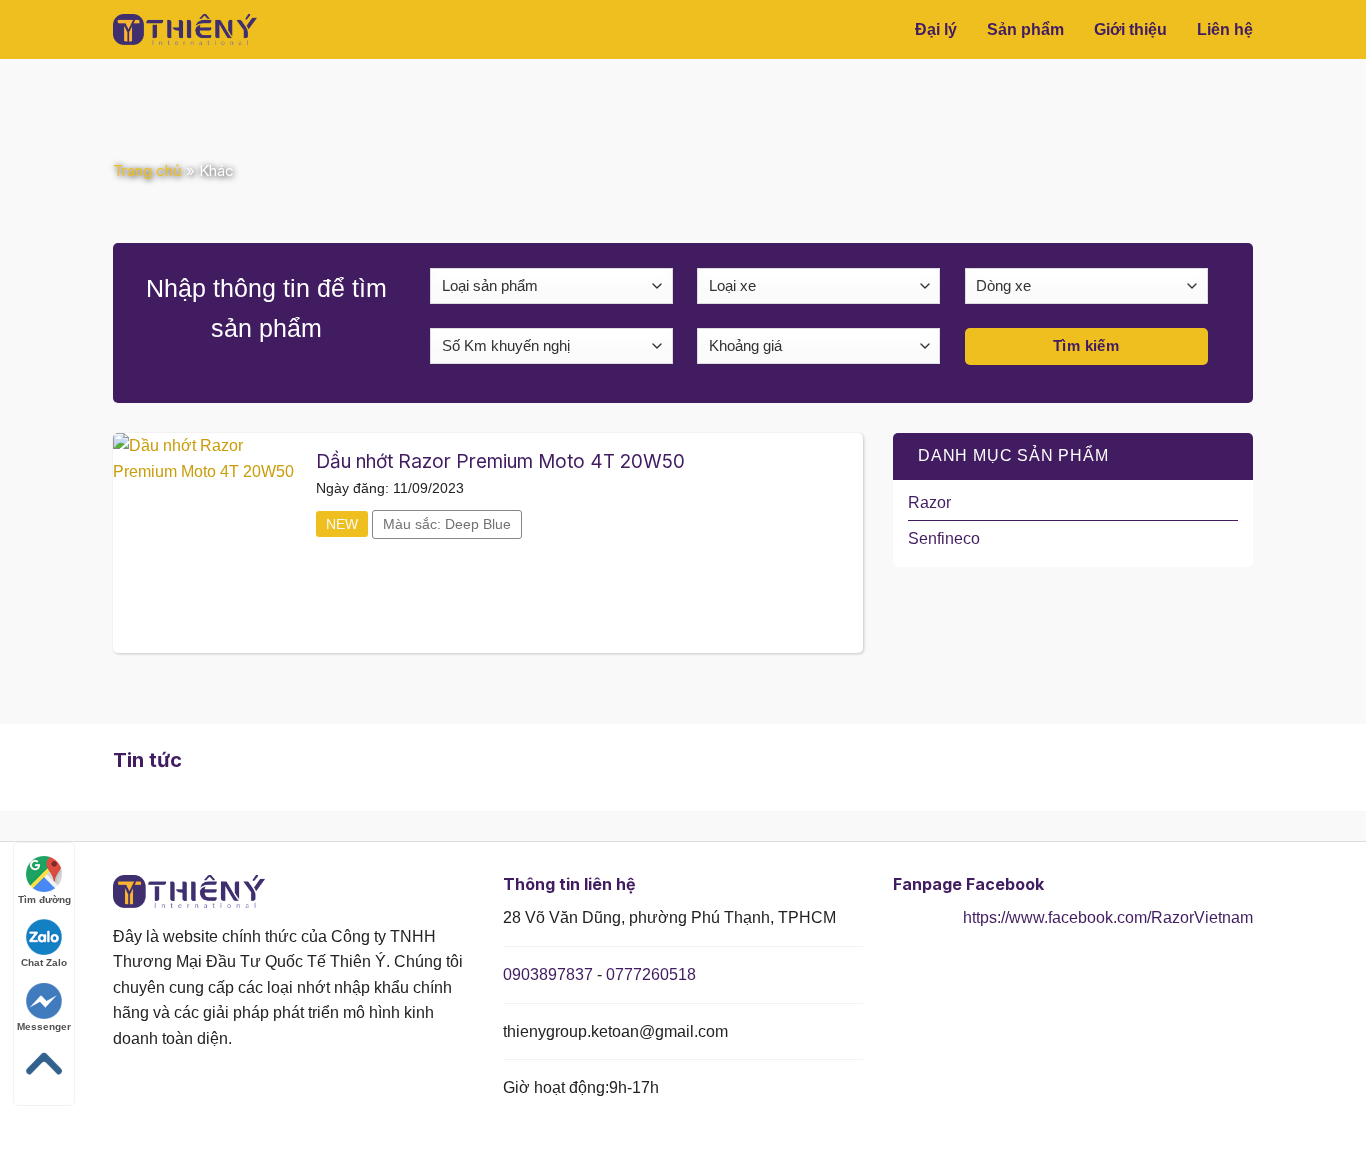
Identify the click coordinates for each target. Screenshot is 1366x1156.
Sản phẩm (1025, 29)
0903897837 (548, 974)
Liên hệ (1225, 29)
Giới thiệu (1130, 29)
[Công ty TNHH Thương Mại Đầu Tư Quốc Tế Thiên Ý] (198, 29)
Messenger (44, 1026)
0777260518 (651, 974)
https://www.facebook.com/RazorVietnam (1108, 917)
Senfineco (944, 538)
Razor (929, 502)
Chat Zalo (44, 962)
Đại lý (936, 29)
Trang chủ (147, 170)
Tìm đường (44, 899)
